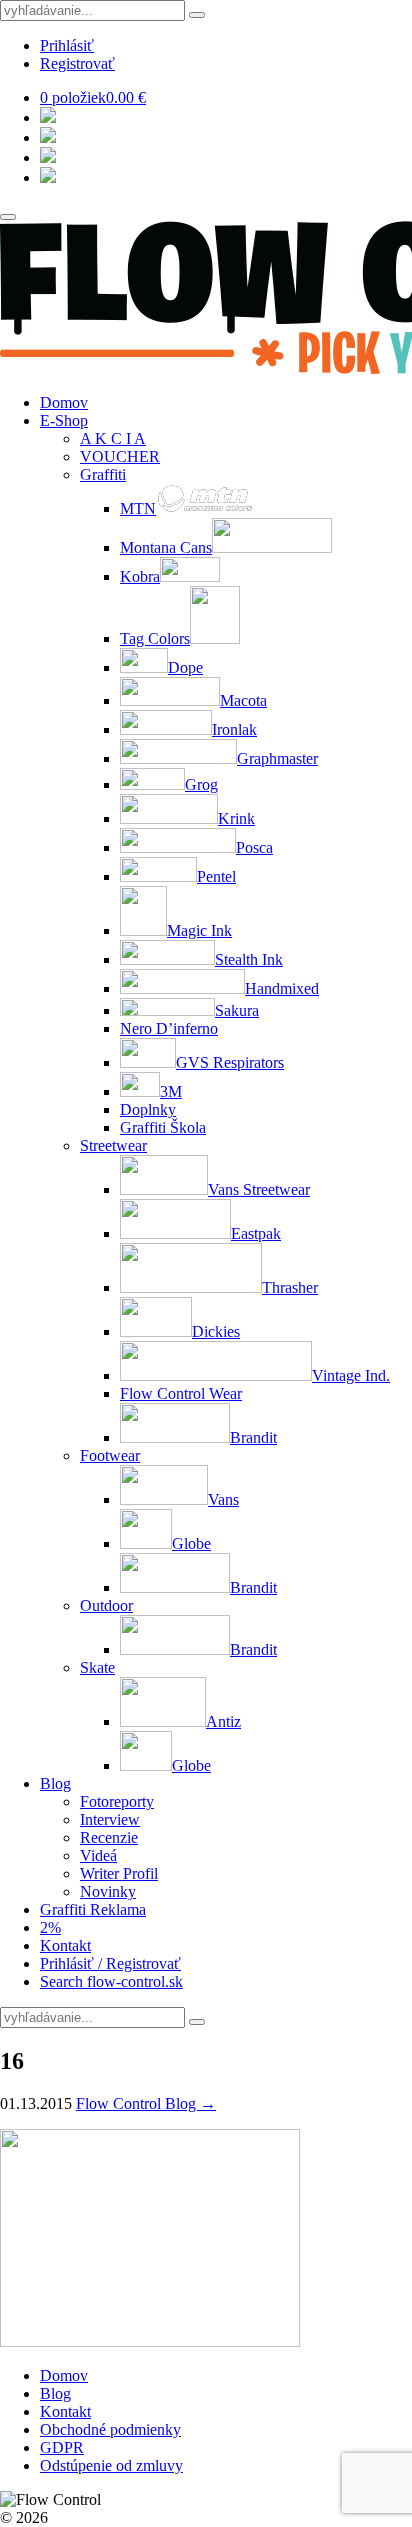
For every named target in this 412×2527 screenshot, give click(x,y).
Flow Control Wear (181, 1393)
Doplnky (148, 1109)
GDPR (62, 2447)
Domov (64, 402)
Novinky (108, 1891)
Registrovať (77, 63)
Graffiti (103, 474)
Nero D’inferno (169, 1028)
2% (50, 1927)
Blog (55, 1783)
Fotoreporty (117, 1801)
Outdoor (106, 1605)
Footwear (110, 1455)
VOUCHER (120, 456)
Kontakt (65, 1945)
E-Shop (64, 420)
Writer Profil (119, 1873)
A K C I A (113, 438)
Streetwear (113, 1145)
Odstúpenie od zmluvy (111, 2465)
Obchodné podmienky (110, 2429)
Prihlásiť (67, 45)
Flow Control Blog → (146, 2103)
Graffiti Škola (163, 1127)
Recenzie (109, 1837)
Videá (98, 1855)
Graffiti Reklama (93, 1909)
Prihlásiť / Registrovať (110, 1963)
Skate (97, 1667)
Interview (110, 1819)
